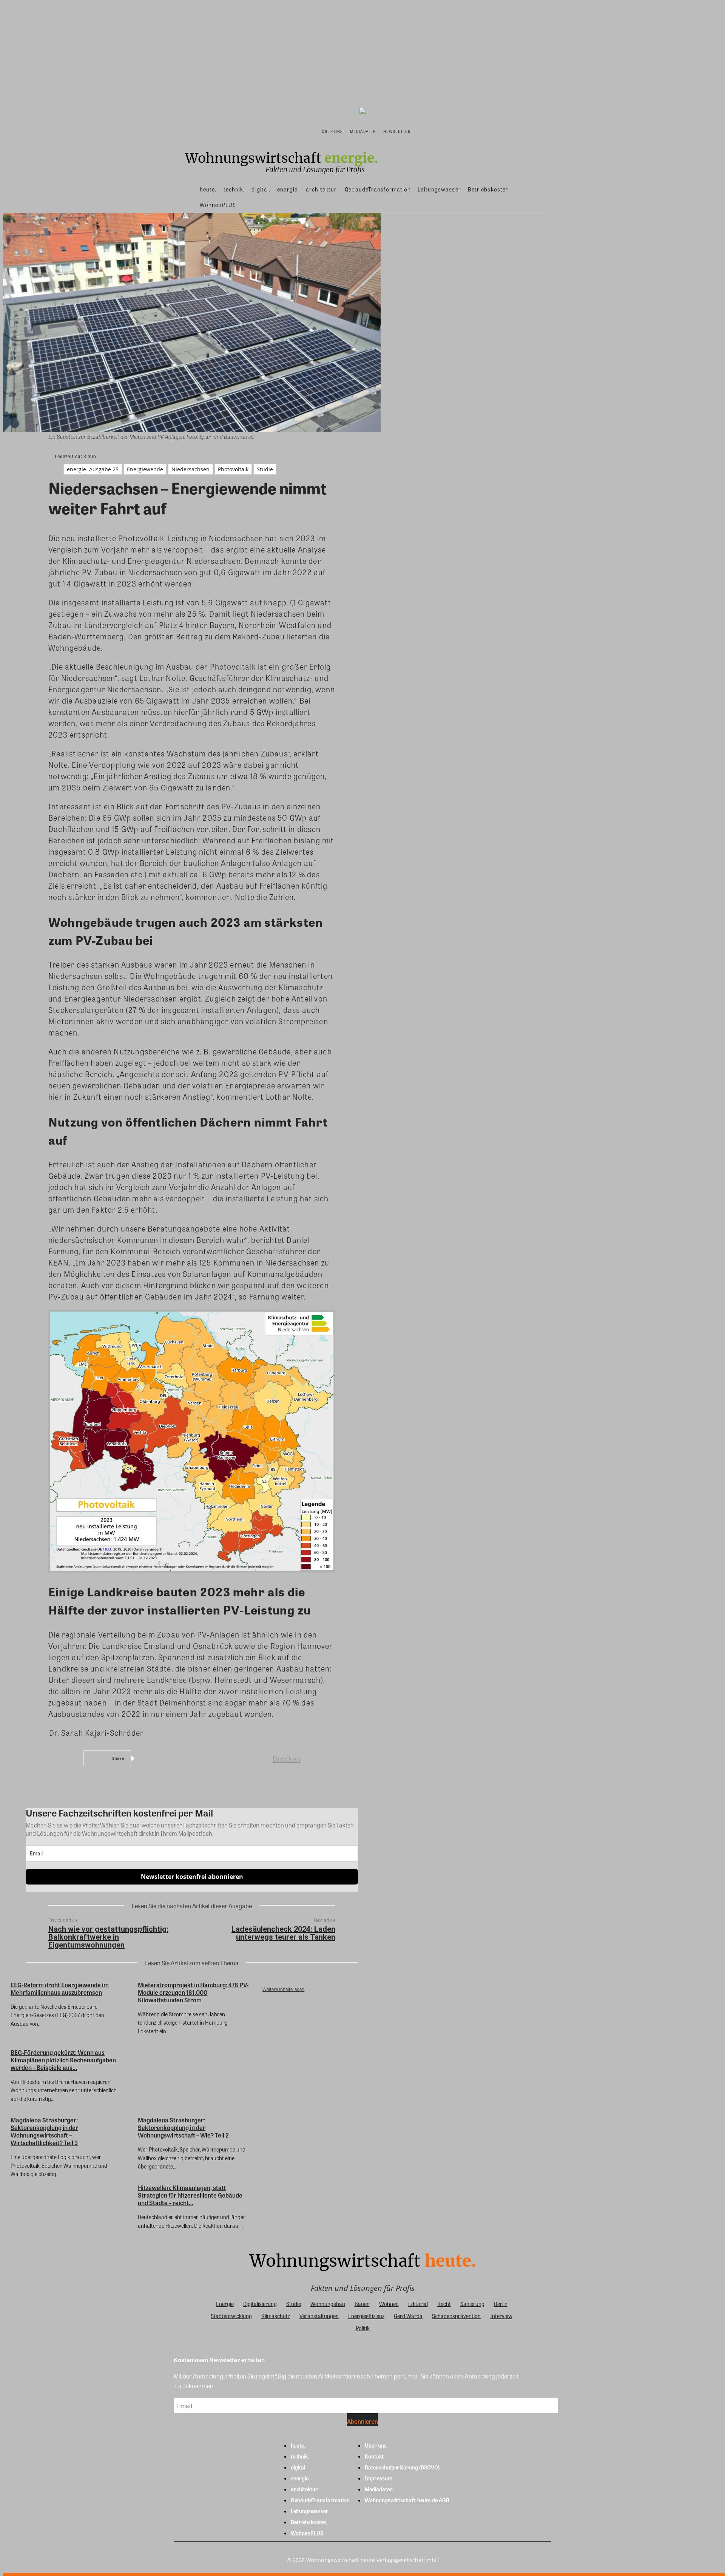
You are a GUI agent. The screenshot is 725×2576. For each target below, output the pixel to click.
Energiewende (145, 469)
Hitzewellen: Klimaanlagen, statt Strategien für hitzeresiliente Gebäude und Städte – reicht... (190, 2195)
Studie (265, 469)
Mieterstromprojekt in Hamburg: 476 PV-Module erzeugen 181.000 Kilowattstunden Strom (193, 1992)
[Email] (233, 1758)
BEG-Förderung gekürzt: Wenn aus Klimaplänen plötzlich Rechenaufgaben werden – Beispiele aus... (63, 2060)
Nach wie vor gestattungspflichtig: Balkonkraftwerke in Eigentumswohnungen (108, 1937)
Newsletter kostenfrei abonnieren (192, 1877)
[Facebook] (151, 1758)
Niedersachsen (191, 469)
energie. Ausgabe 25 (93, 469)
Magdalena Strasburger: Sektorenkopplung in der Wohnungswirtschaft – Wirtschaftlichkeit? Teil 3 (44, 2131)
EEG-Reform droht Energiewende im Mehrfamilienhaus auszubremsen (60, 1989)
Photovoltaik (233, 469)
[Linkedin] (206, 1758)
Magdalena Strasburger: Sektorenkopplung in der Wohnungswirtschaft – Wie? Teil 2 (183, 2128)
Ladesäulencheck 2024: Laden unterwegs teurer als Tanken (283, 1933)
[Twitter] (179, 1758)
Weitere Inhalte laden (283, 1989)
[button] (422, 131)
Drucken (286, 1759)
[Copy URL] (260, 1758)
